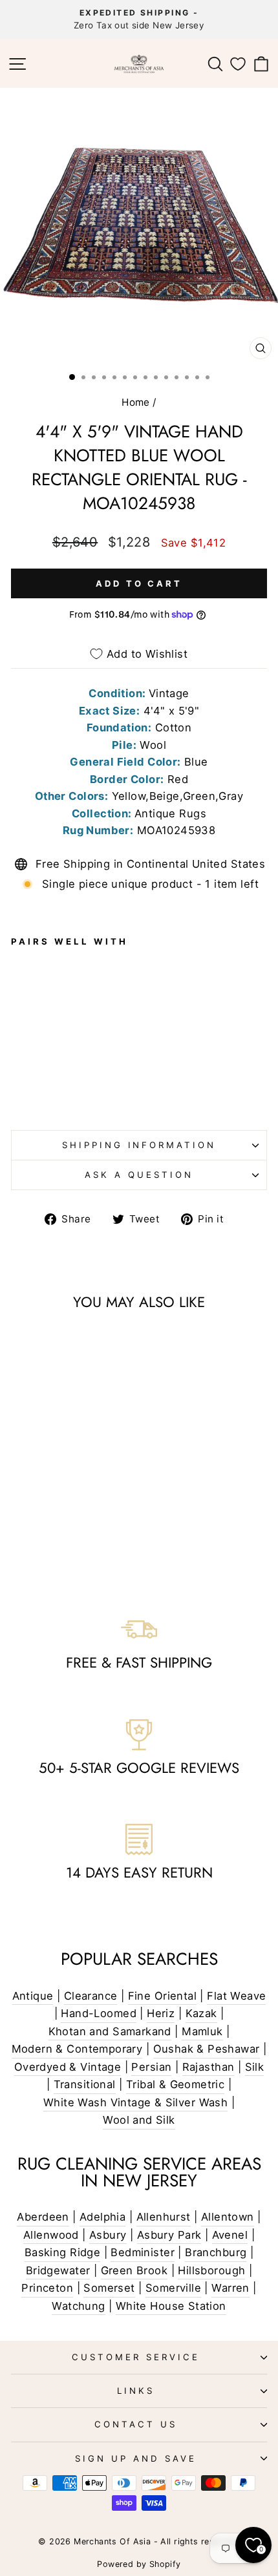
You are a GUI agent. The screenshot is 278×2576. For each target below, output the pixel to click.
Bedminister (143, 2252)
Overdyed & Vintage (68, 2067)
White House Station (171, 2306)
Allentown (228, 2217)
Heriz (161, 2013)
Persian (151, 2067)
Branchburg (216, 2252)
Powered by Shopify (139, 2564)
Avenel (230, 2235)
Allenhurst (164, 2217)
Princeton (47, 2288)
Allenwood (51, 2235)
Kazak (201, 2013)
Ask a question (139, 1175)
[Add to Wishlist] (27, 1009)
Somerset (109, 2288)
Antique (33, 1996)
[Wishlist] (238, 64)
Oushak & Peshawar (207, 2049)
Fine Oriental (162, 1996)
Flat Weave (236, 1996)
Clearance (91, 1996)
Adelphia (102, 2217)
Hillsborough (211, 2270)
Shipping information (139, 1145)
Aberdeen (43, 2217)
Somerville (173, 2288)
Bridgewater (58, 2270)
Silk (255, 2067)
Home (136, 402)
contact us (136, 2424)
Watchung (78, 2306)
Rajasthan (208, 2067)
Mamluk (202, 2031)
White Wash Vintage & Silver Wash (135, 2102)
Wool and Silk (139, 2120)
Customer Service (136, 2357)
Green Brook (134, 2270)
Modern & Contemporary (77, 2049)
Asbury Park (169, 2235)
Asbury (108, 2235)
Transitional (85, 2084)
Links (136, 2391)
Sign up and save (136, 2458)
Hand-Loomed (99, 2013)
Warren (230, 2288)
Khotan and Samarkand (110, 2031)
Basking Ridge (62, 2252)
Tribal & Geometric (175, 2084)
